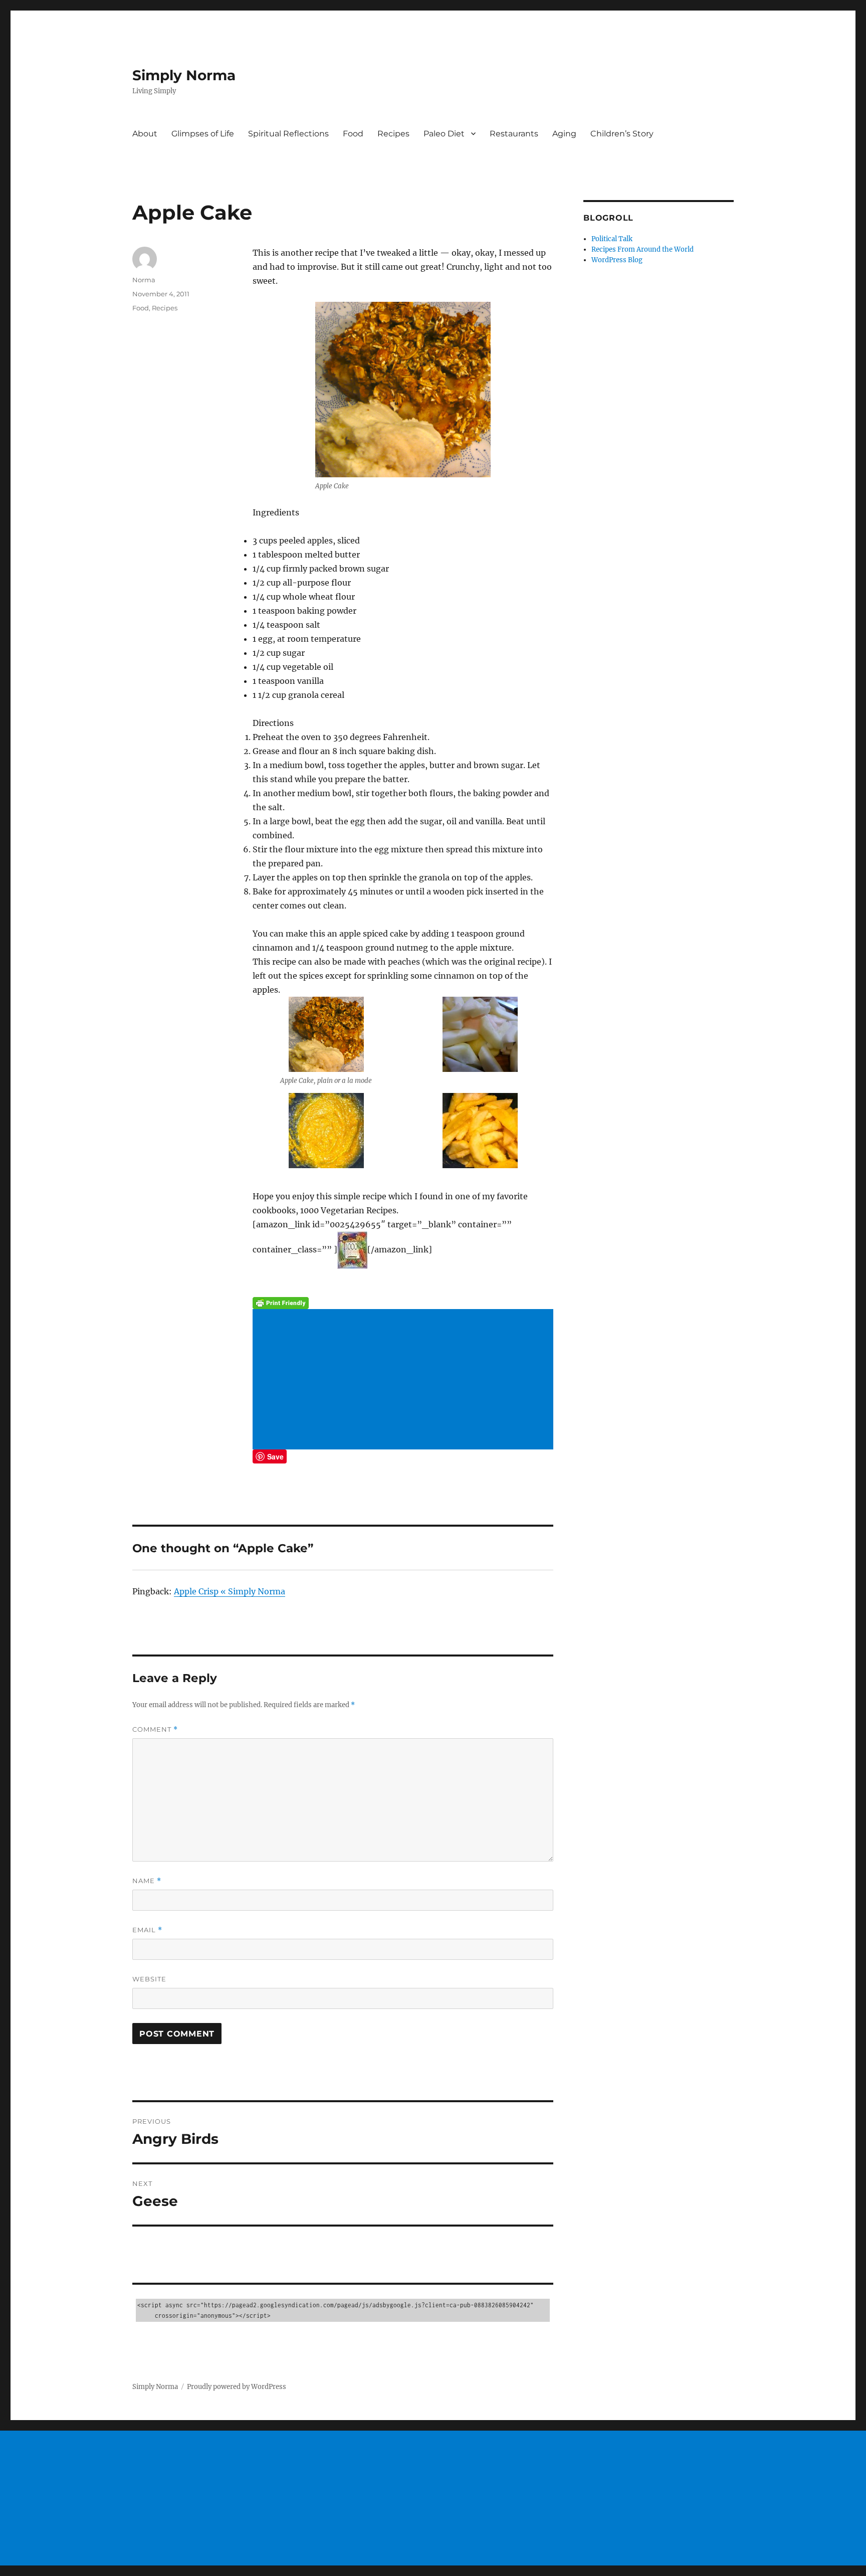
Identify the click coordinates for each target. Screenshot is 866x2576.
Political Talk (612, 239)
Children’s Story (622, 134)
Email (147, 1930)
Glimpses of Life (203, 134)
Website (149, 1979)
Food (353, 134)
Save (275, 1456)
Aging (564, 134)
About (145, 134)
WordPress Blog (617, 260)
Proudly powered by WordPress (237, 2387)
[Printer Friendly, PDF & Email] (403, 1303)
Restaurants (514, 134)
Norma (144, 280)
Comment (155, 1729)
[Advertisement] (405, 1380)
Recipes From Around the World (642, 249)
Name (147, 1881)
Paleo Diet (444, 134)
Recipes (393, 134)
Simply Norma (184, 75)
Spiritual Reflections (288, 134)
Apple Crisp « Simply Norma (230, 1591)
